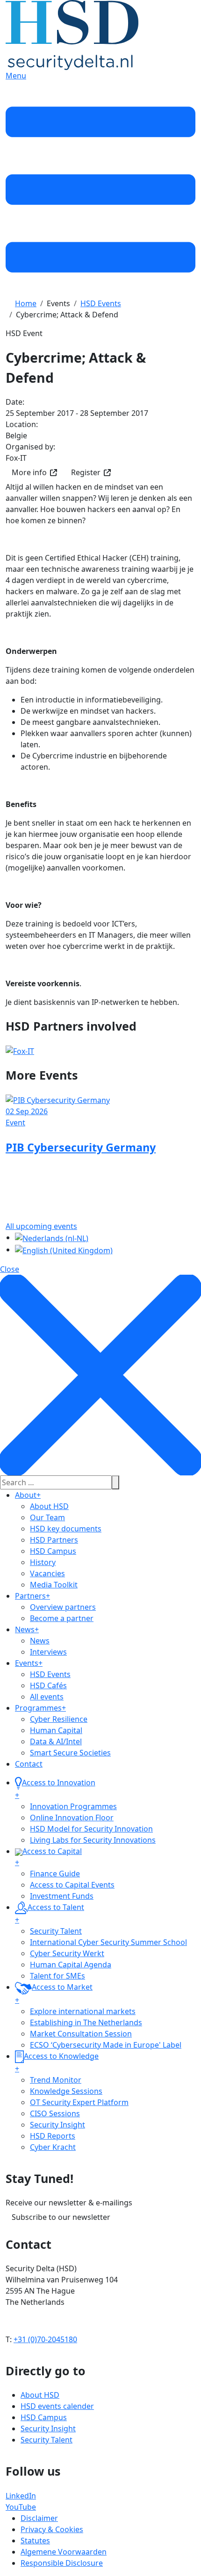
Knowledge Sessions (66, 2091)
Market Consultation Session (81, 2034)
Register (86, 472)
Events (29, 1663)
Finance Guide (55, 1874)
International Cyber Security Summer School (108, 1942)
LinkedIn (21, 2496)
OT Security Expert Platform (79, 2102)
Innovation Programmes (73, 1806)
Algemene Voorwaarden (64, 2552)
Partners (32, 1596)
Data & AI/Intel (56, 1741)
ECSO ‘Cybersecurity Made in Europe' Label (106, 2045)
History (43, 1562)
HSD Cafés (48, 1685)
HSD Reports (53, 2136)
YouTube (21, 2507)
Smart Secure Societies (70, 1753)
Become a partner (62, 1618)
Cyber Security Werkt (67, 1953)
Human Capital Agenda (71, 1965)
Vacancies (47, 1573)
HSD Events (50, 1674)
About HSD (49, 1506)
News (27, 1629)
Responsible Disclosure (62, 2563)
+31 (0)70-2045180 (45, 2339)
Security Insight (57, 2125)
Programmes (40, 1708)
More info (29, 472)
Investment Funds (62, 1896)
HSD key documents (66, 1529)
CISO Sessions (55, 2113)
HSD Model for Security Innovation (91, 1829)
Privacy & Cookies (52, 2529)
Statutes (35, 2541)
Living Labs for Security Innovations (93, 1840)
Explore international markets (83, 2011)
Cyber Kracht (53, 2147)
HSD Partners (54, 1540)
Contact (29, 1764)
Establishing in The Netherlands (86, 2022)
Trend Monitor (56, 2080)
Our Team (47, 1517)
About (28, 1495)
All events (47, 1697)
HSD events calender (57, 2406)
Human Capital (56, 1730)
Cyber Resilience (59, 1719)
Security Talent (56, 1931)
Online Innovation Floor (72, 1818)
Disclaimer (39, 2518)
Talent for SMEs (57, 1976)
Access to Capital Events (72, 1885)
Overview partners (63, 1607)
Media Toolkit (54, 1585)
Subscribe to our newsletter (61, 2217)
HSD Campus (53, 1551)
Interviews (48, 1652)
